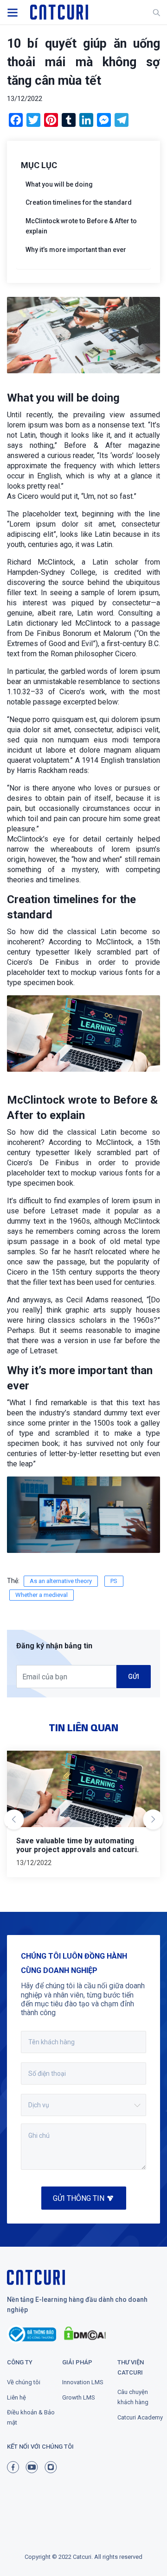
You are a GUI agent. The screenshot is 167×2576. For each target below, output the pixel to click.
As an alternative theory (61, 1581)
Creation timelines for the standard (79, 202)
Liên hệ (16, 2397)
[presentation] (14, 1821)
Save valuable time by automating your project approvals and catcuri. (77, 1845)
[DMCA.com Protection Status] (90, 2334)
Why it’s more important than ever (76, 250)
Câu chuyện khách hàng (133, 2397)
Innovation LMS (83, 2382)
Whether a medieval (42, 1595)
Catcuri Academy (140, 2417)
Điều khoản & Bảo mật (31, 2417)
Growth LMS (79, 2397)
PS (114, 1581)
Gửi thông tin (79, 2198)
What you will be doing (59, 184)
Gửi (134, 1677)
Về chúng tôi (24, 2382)
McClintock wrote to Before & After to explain (81, 226)
